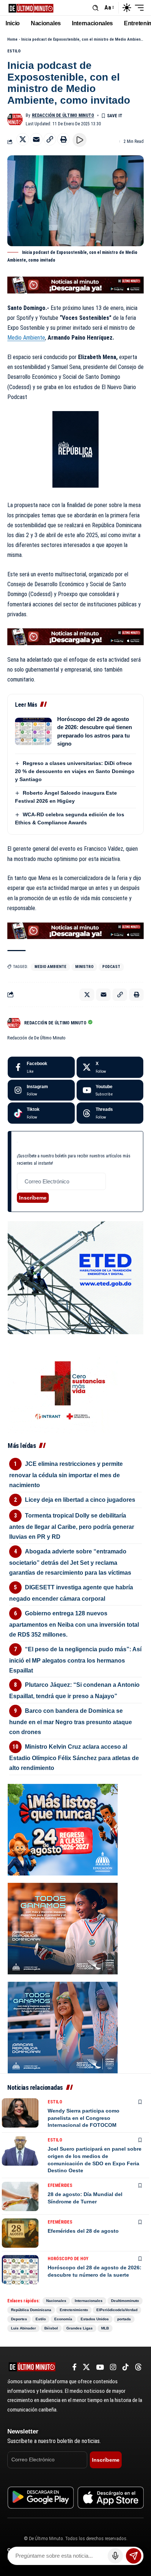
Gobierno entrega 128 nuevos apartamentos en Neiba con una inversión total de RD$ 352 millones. (74, 1624)
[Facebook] (41, 1067)
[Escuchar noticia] (80, 140)
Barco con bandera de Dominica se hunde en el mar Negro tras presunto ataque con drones (71, 1721)
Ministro (84, 967)
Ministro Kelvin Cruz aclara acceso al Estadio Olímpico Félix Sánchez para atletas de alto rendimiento (74, 1757)
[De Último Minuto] (31, 8)
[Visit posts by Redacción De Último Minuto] (15, 119)
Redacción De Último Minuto (63, 115)
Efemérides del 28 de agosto (83, 2231)
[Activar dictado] (115, 2556)
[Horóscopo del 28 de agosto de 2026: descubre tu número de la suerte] (20, 2270)
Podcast (111, 967)
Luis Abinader (23, 2328)
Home (12, 39)
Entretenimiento (74, 2310)
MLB (105, 2328)
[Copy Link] (50, 139)
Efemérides (60, 2185)
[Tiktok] (41, 1113)
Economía (63, 2319)
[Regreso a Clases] (63, 1829)
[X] (110, 1067)
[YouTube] (100, 2367)
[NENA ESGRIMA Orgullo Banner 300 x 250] (63, 1928)
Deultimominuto (125, 2301)
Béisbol (51, 2328)
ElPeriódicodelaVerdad (117, 2310)
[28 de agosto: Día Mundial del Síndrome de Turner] (20, 2196)
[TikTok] (126, 2367)
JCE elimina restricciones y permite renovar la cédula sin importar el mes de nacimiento (66, 1474)
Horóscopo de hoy (68, 2259)
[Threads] (110, 1113)
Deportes (19, 2319)
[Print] (63, 139)
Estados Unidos (95, 2319)
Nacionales (56, 2301)
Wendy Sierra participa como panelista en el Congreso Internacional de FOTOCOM (84, 2118)
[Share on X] (23, 139)
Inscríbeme (33, 1198)
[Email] (36, 139)
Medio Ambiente (26, 338)
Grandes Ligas (80, 2328)
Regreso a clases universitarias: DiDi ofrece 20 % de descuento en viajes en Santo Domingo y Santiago (75, 771)
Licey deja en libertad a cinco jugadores (80, 1500)
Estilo (14, 51)
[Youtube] (110, 1090)
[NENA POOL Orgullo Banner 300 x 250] (63, 2027)
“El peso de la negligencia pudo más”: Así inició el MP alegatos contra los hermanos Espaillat (75, 1660)
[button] (95, 8)
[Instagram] (41, 1090)
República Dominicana (31, 2310)
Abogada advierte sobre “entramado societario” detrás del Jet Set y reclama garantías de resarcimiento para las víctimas (70, 1562)
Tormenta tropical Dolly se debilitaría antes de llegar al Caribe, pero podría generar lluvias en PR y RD (72, 1526)
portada (124, 2319)
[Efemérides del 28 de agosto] (20, 2233)
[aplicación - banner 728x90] (75, 285)
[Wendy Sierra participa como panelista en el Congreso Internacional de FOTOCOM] (20, 2113)
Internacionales (89, 2301)
